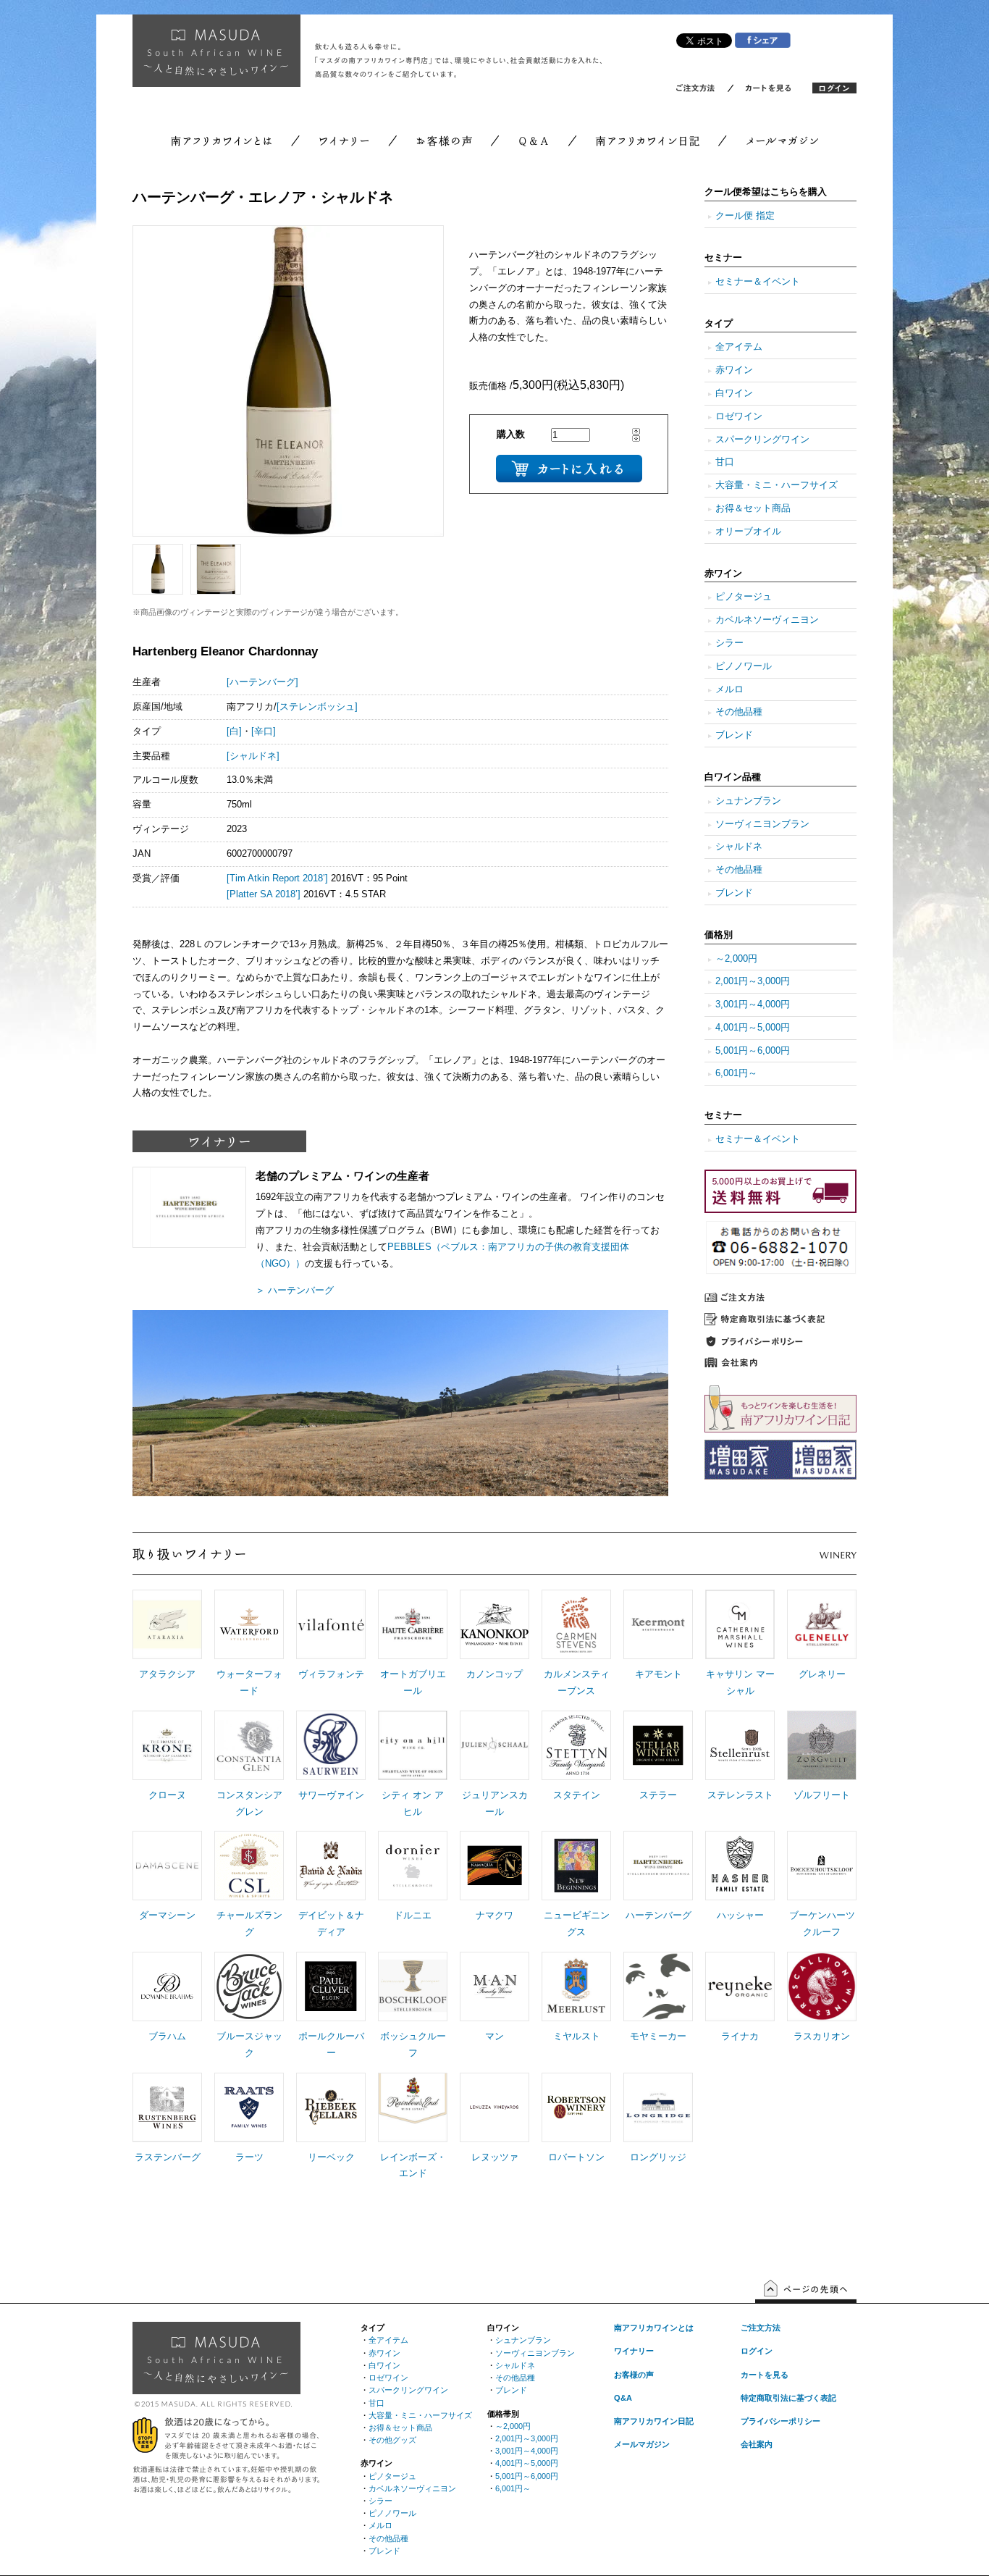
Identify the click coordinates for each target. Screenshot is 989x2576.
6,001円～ (736, 1073)
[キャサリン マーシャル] (740, 1656)
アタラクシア (167, 1674)
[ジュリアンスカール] (494, 1776)
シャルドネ (739, 847)
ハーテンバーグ (658, 1916)
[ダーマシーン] (167, 1897)
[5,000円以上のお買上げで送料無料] (780, 1210)
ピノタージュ (744, 597)
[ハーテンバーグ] (262, 682)
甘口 (725, 462)
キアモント (658, 1674)
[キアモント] (658, 1656)
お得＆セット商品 (753, 508)
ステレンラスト (740, 1795)
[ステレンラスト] (740, 1776)
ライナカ (740, 2036)
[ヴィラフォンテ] (331, 1656)
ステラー (658, 1795)
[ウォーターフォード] (249, 1656)
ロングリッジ (658, 2157)
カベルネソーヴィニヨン (767, 620)
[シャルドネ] (253, 756)
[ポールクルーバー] (331, 2018)
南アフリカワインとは (654, 2328)
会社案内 (757, 2444)
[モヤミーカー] (658, 2018)
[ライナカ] (740, 2018)
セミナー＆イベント (758, 282)
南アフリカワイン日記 (654, 2421)
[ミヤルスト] (576, 2018)
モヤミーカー (658, 2036)
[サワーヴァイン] (331, 1776)
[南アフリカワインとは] (233, 143)
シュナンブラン (748, 801)
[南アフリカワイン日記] (648, 143)
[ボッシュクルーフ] (413, 2018)
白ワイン (734, 393)
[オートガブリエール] (413, 1656)
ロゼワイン (739, 416)
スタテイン (577, 1795)
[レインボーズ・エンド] (413, 2139)
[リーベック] (331, 2139)
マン (494, 2036)
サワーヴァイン (331, 1795)
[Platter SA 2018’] (264, 894)
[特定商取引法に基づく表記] (780, 1322)
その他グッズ (392, 2440)
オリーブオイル (748, 532)
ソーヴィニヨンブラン (762, 824)
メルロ (729, 689)
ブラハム (167, 2036)
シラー (729, 643)
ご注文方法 (761, 2328)
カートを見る (765, 2375)
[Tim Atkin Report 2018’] (277, 878)
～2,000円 (736, 959)
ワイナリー (634, 2351)
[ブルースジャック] (249, 2018)
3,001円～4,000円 (753, 1004)
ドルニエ (413, 1916)
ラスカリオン (822, 2036)
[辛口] (264, 731)
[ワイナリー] (344, 143)
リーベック (331, 2157)
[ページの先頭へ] (806, 2300)
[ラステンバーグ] (167, 2139)
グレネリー (822, 1674)
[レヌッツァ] (494, 2139)
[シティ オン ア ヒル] (413, 1776)
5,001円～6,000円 (753, 1051)
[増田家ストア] (780, 1477)
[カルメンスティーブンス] (576, 1656)
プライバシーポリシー (780, 2421)
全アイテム (739, 347)
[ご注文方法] (703, 91)
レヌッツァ (495, 2157)
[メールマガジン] (770, 143)
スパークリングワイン (762, 440)
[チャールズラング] (249, 1897)
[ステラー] (658, 1776)
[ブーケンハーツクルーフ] (822, 1897)
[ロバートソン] (576, 2139)
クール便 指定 (745, 216)
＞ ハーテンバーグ (295, 1291)
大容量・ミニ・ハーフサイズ (777, 485)
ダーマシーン (167, 1916)
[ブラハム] (167, 2018)
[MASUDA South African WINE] (216, 2391)
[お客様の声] (444, 143)
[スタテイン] (576, 1776)
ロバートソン (576, 2157)
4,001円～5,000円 (753, 1028)
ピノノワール (744, 666)
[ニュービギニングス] (576, 1897)
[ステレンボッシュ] (317, 707)
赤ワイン (734, 370)
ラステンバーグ (168, 2157)
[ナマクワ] (494, 1897)
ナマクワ (494, 1916)
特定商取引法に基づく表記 (788, 2398)
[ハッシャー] (740, 1897)
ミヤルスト (577, 2036)
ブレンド (734, 735)
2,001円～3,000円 (753, 981)
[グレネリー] (822, 1656)
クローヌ (167, 1795)
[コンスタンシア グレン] (249, 1776)
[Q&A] (534, 143)
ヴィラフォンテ (331, 1674)
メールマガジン (642, 2444)
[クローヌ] (167, 1776)
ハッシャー (740, 1916)
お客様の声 (634, 2375)
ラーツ (249, 2157)
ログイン (757, 2351)
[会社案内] (780, 1364)
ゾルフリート (822, 1795)
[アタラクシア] (167, 1656)
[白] (234, 731)
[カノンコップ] (494, 1656)
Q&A (623, 2398)
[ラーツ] (249, 2139)
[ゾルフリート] (822, 1776)
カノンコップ (494, 1674)
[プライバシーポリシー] (780, 1343)
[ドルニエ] (413, 1897)
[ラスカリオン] (822, 2018)
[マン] (494, 2018)
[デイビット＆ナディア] (331, 1897)
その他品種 (739, 712)
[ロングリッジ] (658, 2139)
